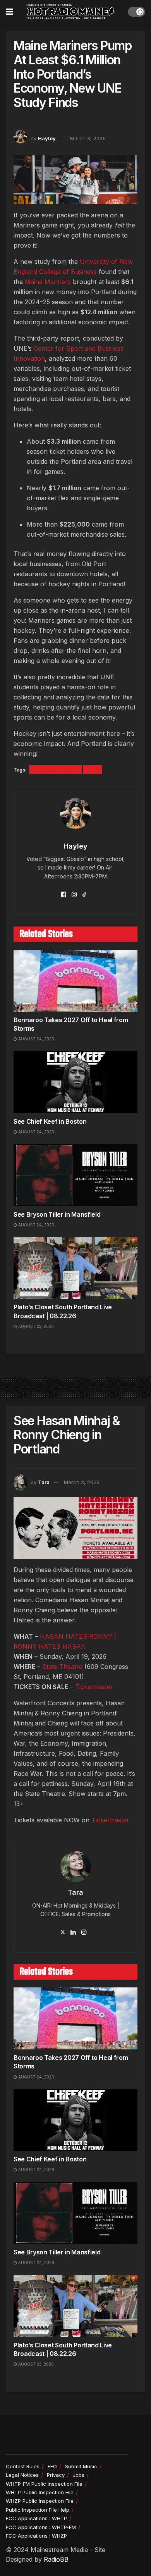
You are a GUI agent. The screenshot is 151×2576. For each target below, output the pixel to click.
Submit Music (81, 2466)
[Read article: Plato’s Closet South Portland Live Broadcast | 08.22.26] (75, 1268)
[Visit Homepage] (70, 12)
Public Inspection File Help (38, 2510)
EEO (52, 2466)
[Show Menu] (9, 12)
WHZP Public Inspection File (40, 2501)
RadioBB (56, 2559)
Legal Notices (22, 2475)
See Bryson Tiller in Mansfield (57, 1214)
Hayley (47, 138)
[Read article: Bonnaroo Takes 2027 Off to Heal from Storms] (75, 981)
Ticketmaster (94, 1687)
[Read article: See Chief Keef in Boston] (75, 1082)
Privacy (56, 2475)
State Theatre (62, 1667)
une (93, 770)
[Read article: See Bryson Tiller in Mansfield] (75, 1175)
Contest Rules (23, 2466)
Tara (44, 1482)
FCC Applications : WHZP (36, 2536)
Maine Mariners (56, 770)
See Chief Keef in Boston (50, 1121)
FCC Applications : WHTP (36, 2518)
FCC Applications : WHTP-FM (41, 2527)
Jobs (79, 2475)
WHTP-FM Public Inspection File (44, 2484)
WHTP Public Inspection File (40, 2492)
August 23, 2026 (35, 1326)
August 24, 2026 (36, 1039)
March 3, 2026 (88, 138)
